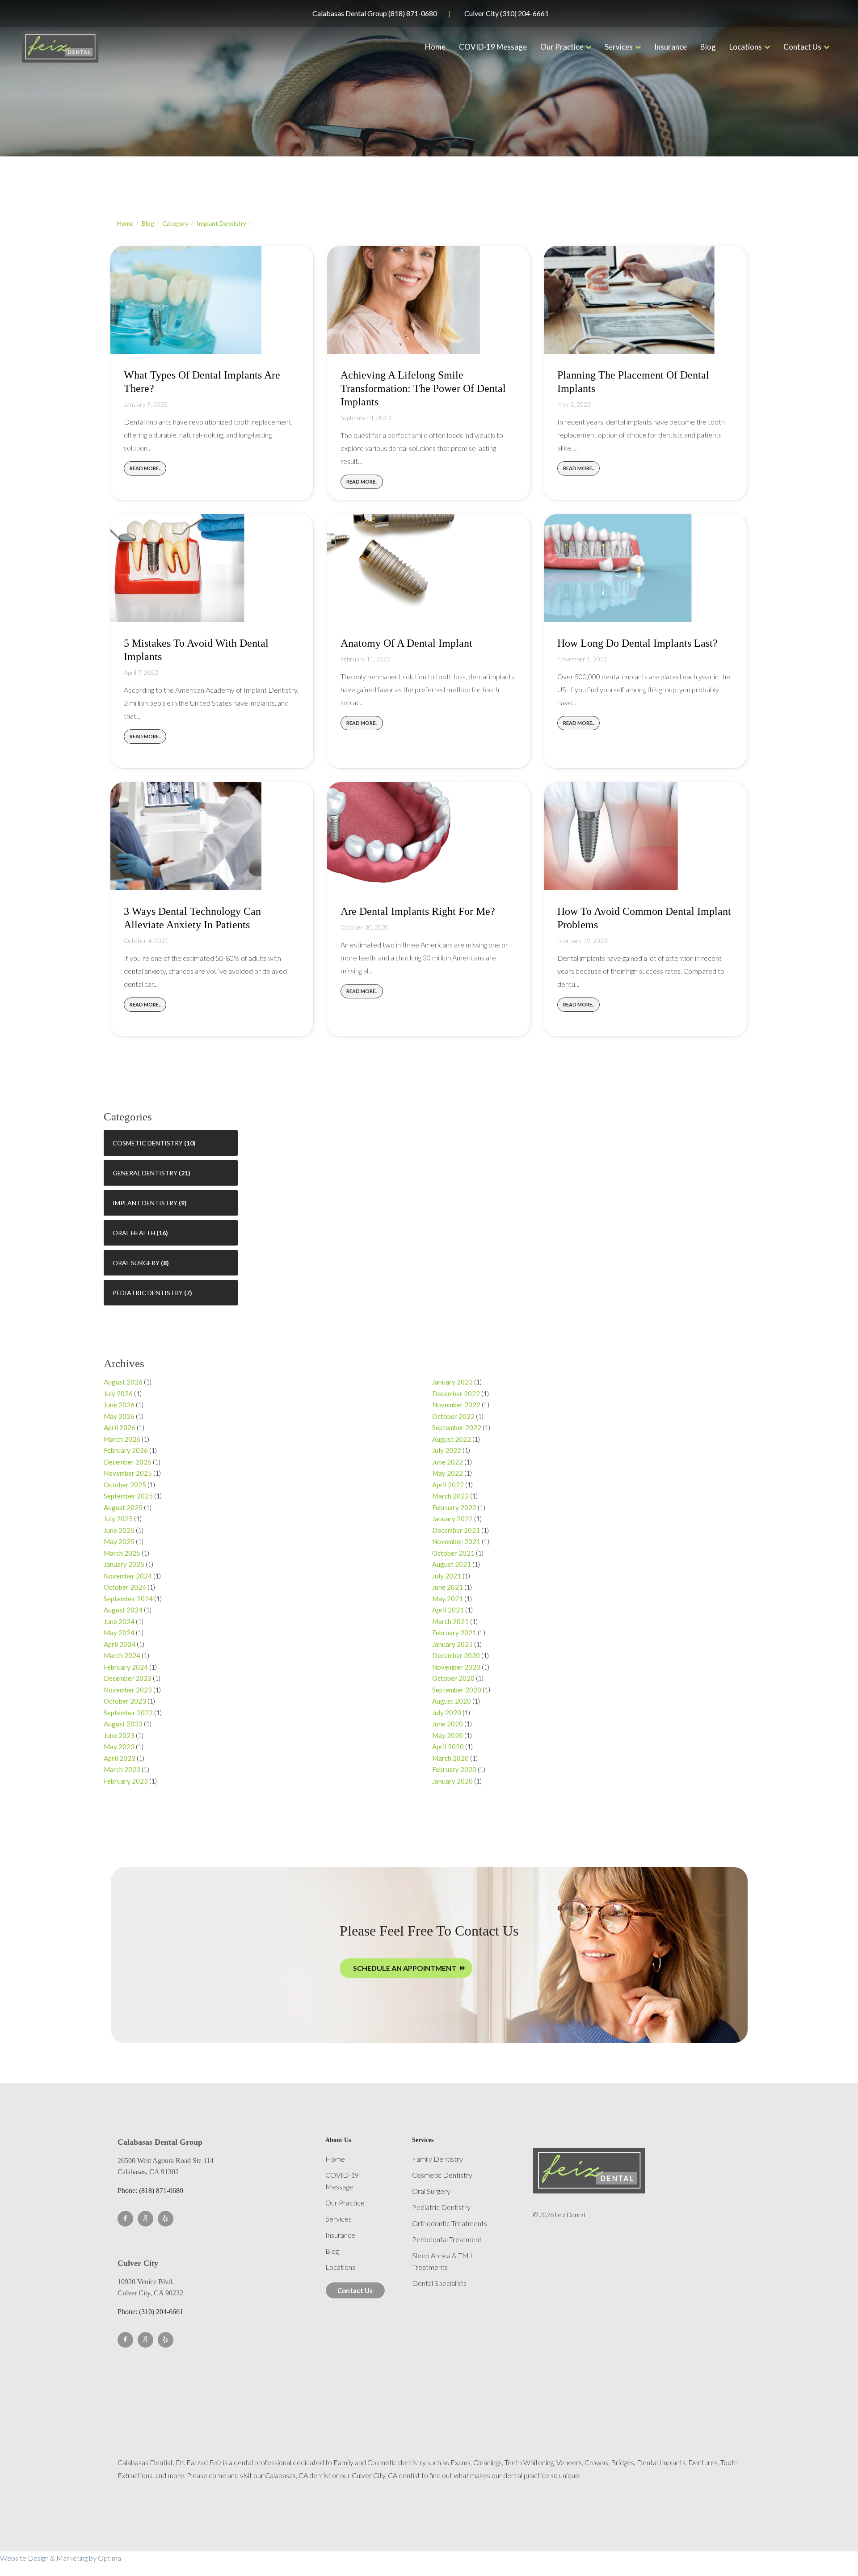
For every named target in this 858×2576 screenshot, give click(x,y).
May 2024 (119, 1633)
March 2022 (450, 1496)
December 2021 (456, 1530)
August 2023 (123, 1724)
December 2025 (128, 1462)
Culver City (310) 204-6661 (507, 13)
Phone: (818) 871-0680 (150, 2191)
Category (175, 223)
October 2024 (125, 1587)
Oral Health (134, 1233)
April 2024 (120, 1644)
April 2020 (448, 1747)
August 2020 (452, 1701)
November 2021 (456, 1541)
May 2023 (119, 1747)
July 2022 (447, 1450)
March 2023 (122, 1769)
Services (619, 47)
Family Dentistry (437, 2159)
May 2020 (448, 1735)
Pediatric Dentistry (148, 1293)
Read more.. (145, 468)
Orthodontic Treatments (450, 2223)
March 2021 (450, 1621)
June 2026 (119, 1405)
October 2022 (453, 1416)
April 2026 (120, 1427)
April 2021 (448, 1610)
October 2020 (453, 1678)
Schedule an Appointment (405, 1968)
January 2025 (124, 1564)
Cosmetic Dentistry (148, 1143)
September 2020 (457, 1690)
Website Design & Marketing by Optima (61, 2558)
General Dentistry (145, 1173)
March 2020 (450, 1758)
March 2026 (122, 1439)
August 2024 (123, 1610)
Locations (746, 47)
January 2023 (452, 1382)
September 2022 (457, 1427)
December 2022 (456, 1393)
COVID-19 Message (493, 47)
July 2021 (447, 1576)
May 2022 (448, 1473)
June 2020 (448, 1724)
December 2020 (456, 1655)
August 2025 (123, 1507)
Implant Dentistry (221, 223)
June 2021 (448, 1587)
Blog (708, 47)
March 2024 (122, 1655)
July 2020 (447, 1713)
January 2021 (452, 1644)
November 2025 (128, 1473)
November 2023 (128, 1690)
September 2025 (128, 1496)
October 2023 (125, 1701)
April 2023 (120, 1758)
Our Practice (562, 47)
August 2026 (123, 1382)
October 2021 (453, 1553)
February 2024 (126, 1667)
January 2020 (452, 1781)
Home (435, 47)
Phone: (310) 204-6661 (150, 2312)
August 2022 (452, 1439)
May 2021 (448, 1599)
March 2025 (122, 1553)
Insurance (671, 47)
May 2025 (119, 1541)
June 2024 (119, 1621)
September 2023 (128, 1713)
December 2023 (128, 1678)
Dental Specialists (439, 2283)
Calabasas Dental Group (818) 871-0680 (375, 13)
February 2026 (126, 1450)
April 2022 (448, 1485)
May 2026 (119, 1416)
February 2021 (454, 1633)
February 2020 (454, 1769)
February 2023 (126, 1781)
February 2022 (454, 1507)
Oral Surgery (136, 1263)
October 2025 (125, 1485)
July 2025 (118, 1519)
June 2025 (119, 1530)
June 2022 (448, 1462)
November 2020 (456, 1667)
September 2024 (128, 1599)
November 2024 (128, 1576)
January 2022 (452, 1519)
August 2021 (452, 1564)
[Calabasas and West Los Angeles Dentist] (60, 47)
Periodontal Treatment (447, 2239)
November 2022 (456, 1405)
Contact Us (802, 47)
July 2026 (118, 1393)
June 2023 (119, 1735)
